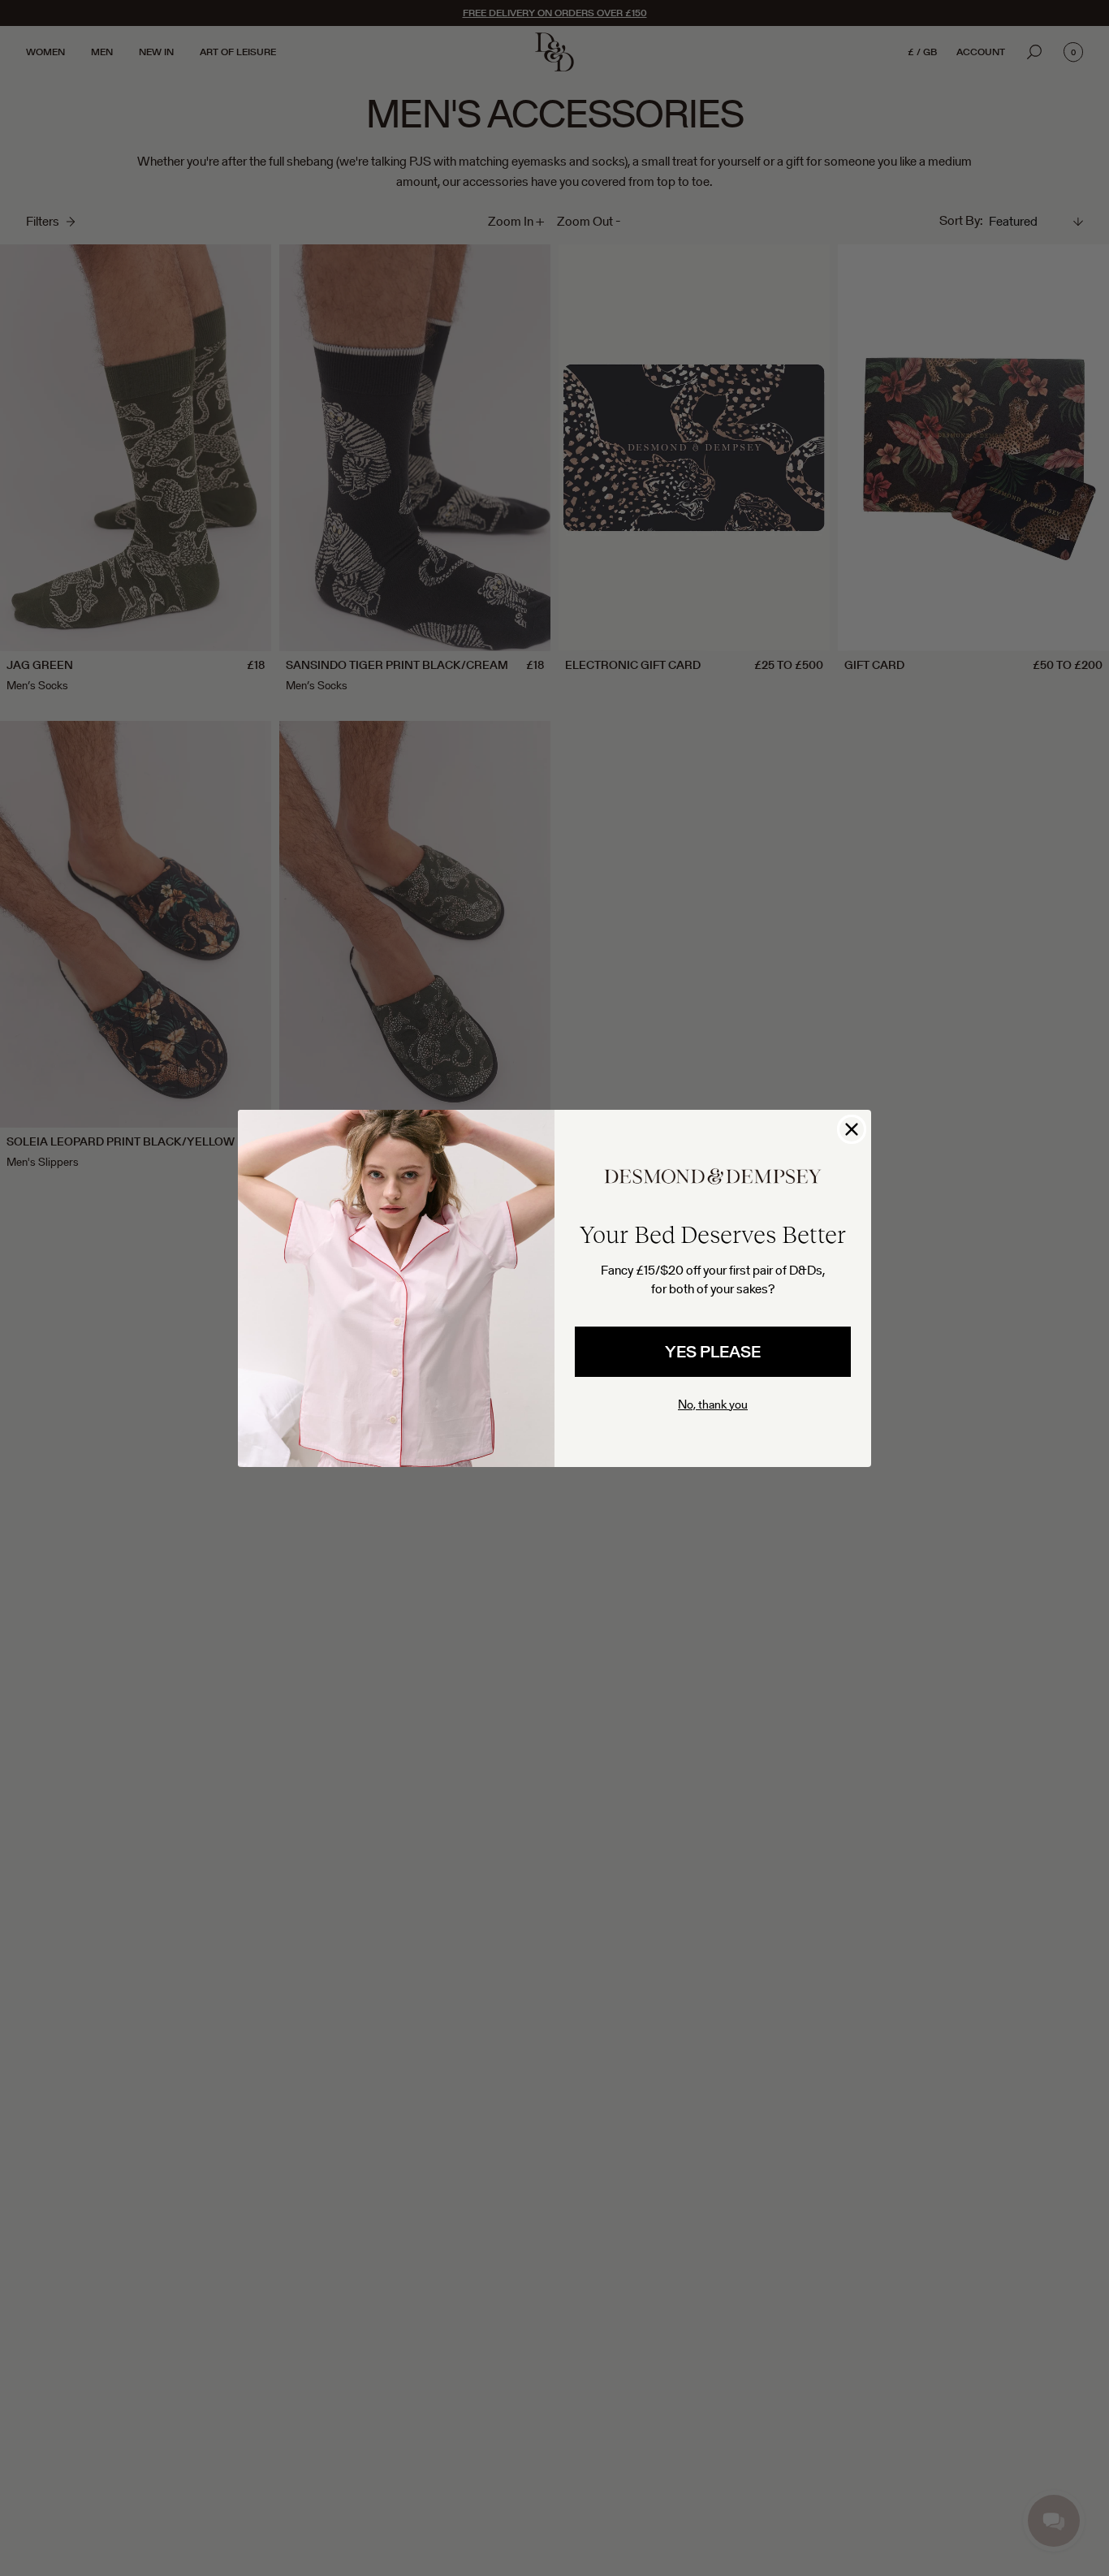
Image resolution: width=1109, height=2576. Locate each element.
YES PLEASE (713, 1352)
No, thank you (713, 1404)
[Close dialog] (852, 1129)
